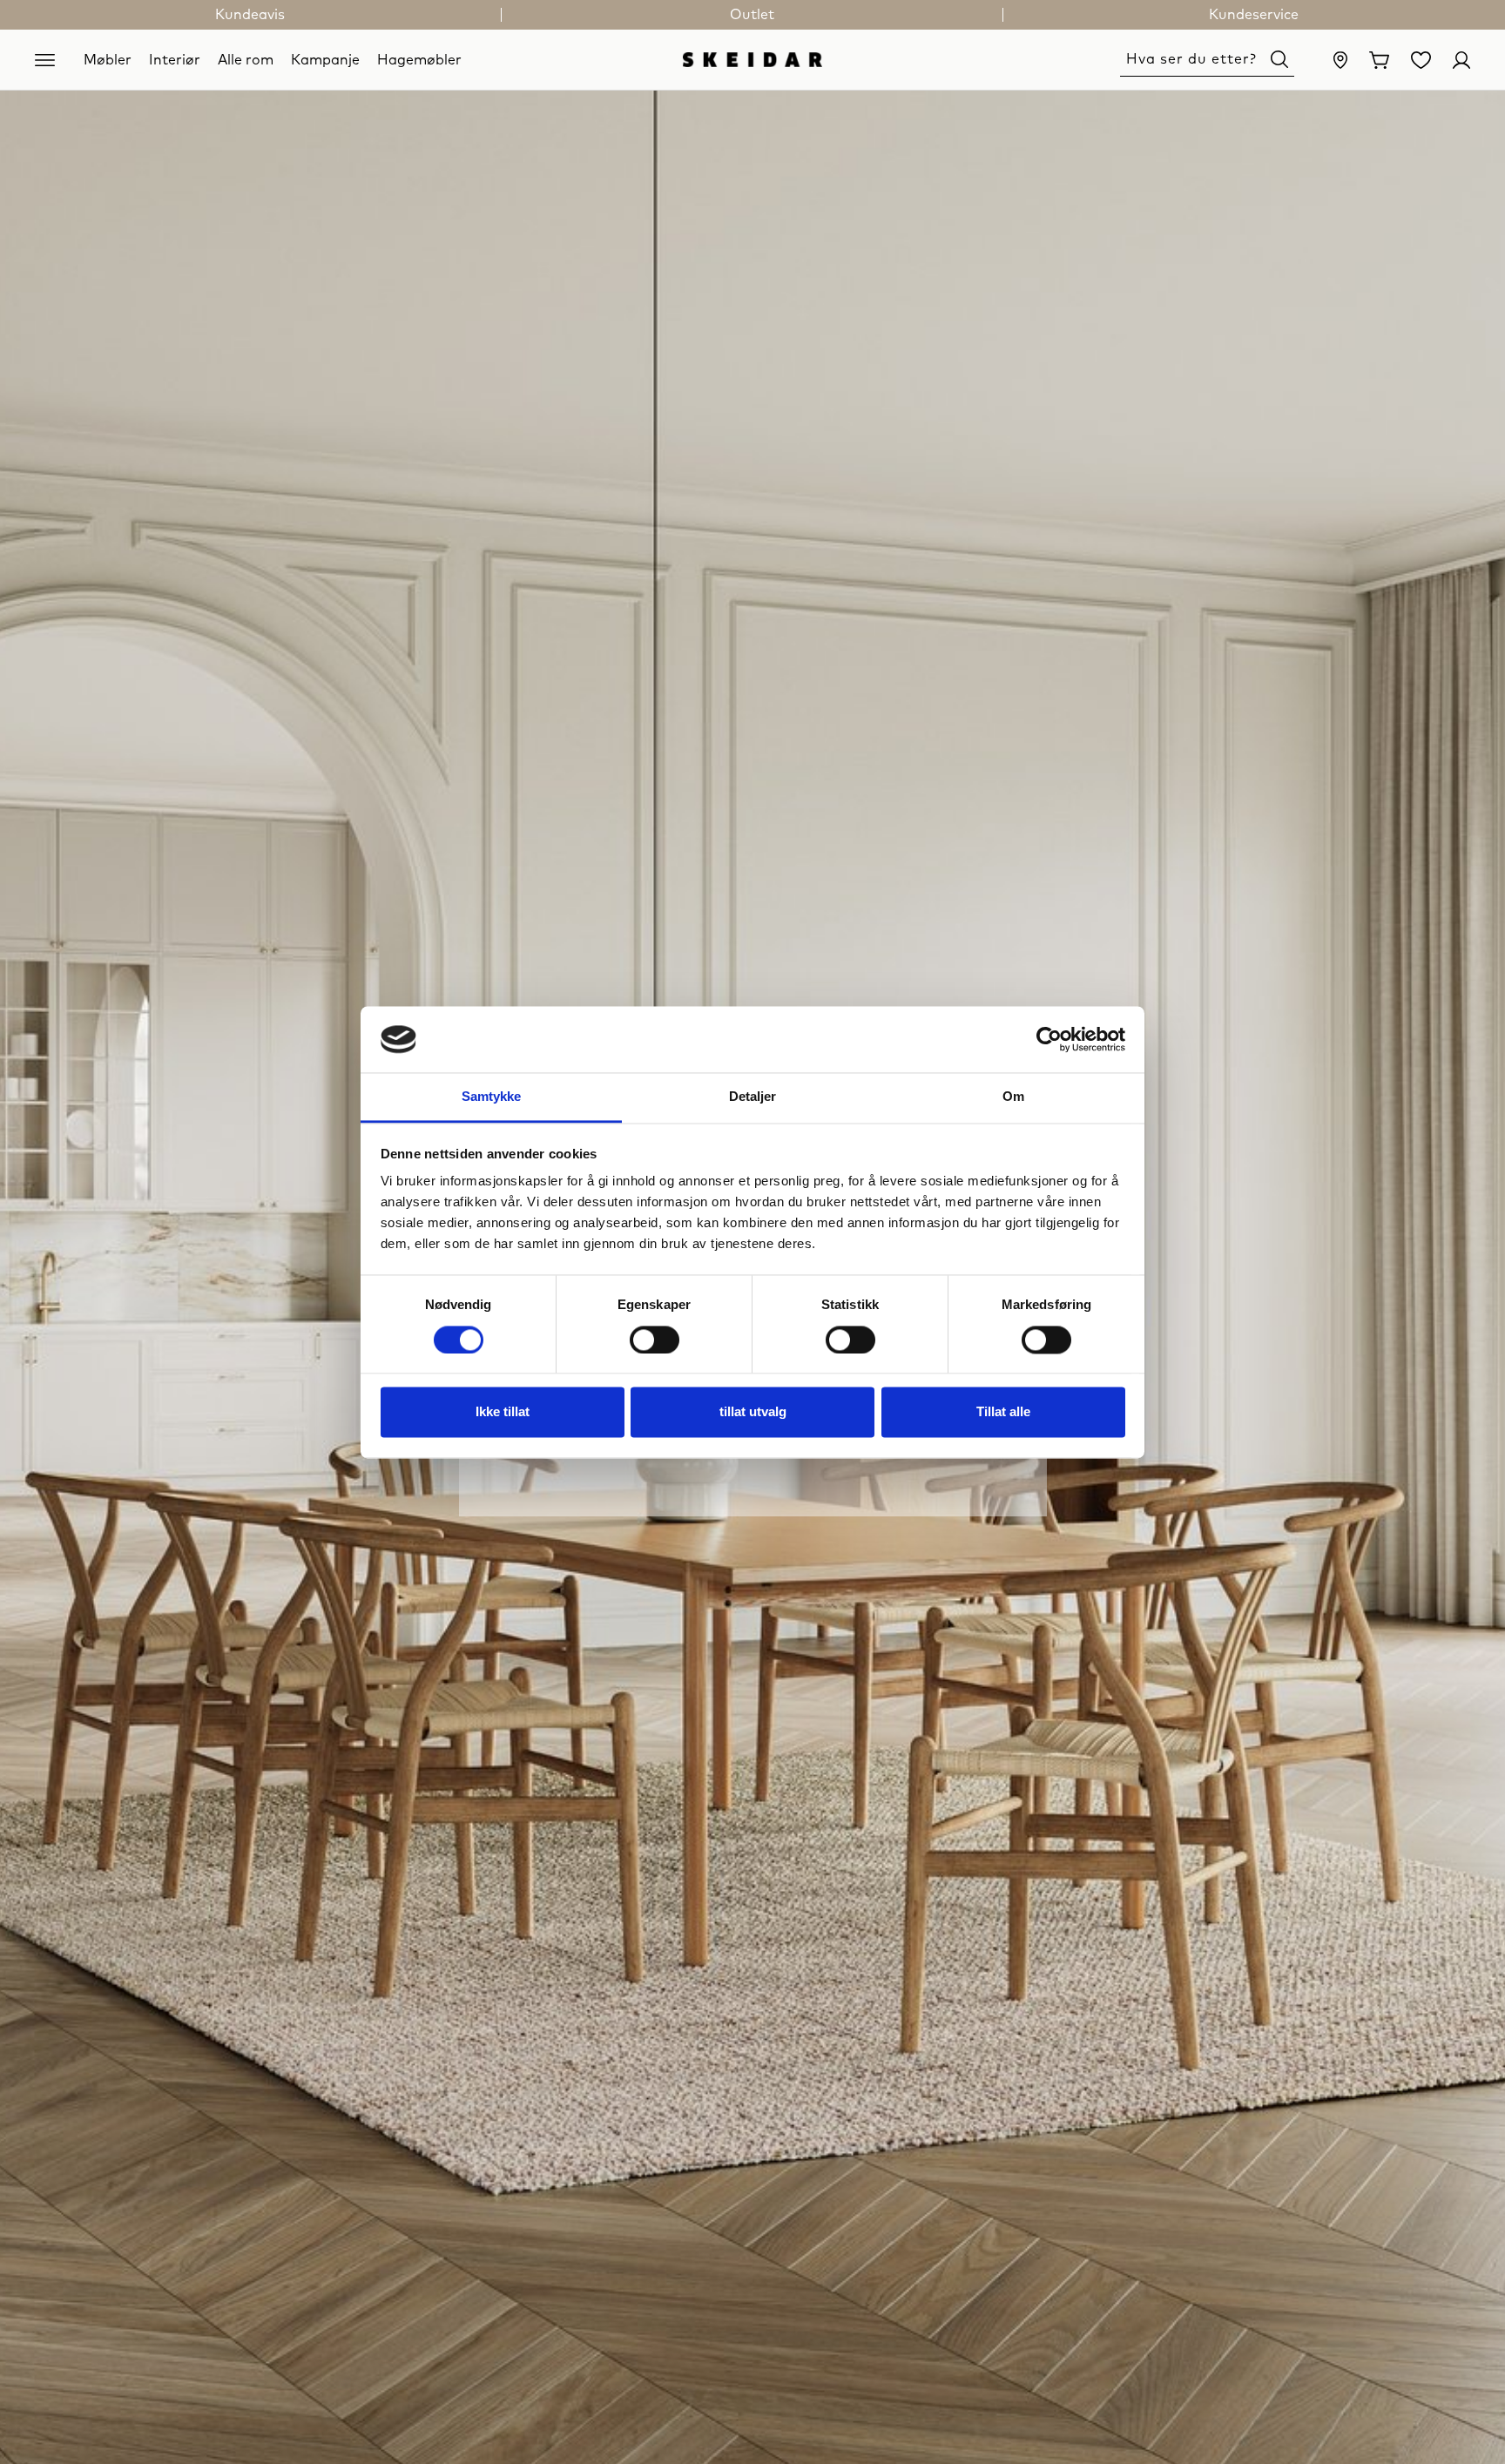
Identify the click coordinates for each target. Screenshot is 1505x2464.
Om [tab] (1013, 1097)
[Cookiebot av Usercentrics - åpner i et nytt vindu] (1049, 1039)
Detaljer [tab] (753, 1097)
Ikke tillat (503, 1412)
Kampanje (325, 59)
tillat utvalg (753, 1412)
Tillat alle (1003, 1412)
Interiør (175, 59)
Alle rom (246, 59)
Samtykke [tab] (492, 1097)
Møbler (108, 59)
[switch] (655, 1340)
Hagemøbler (419, 59)
